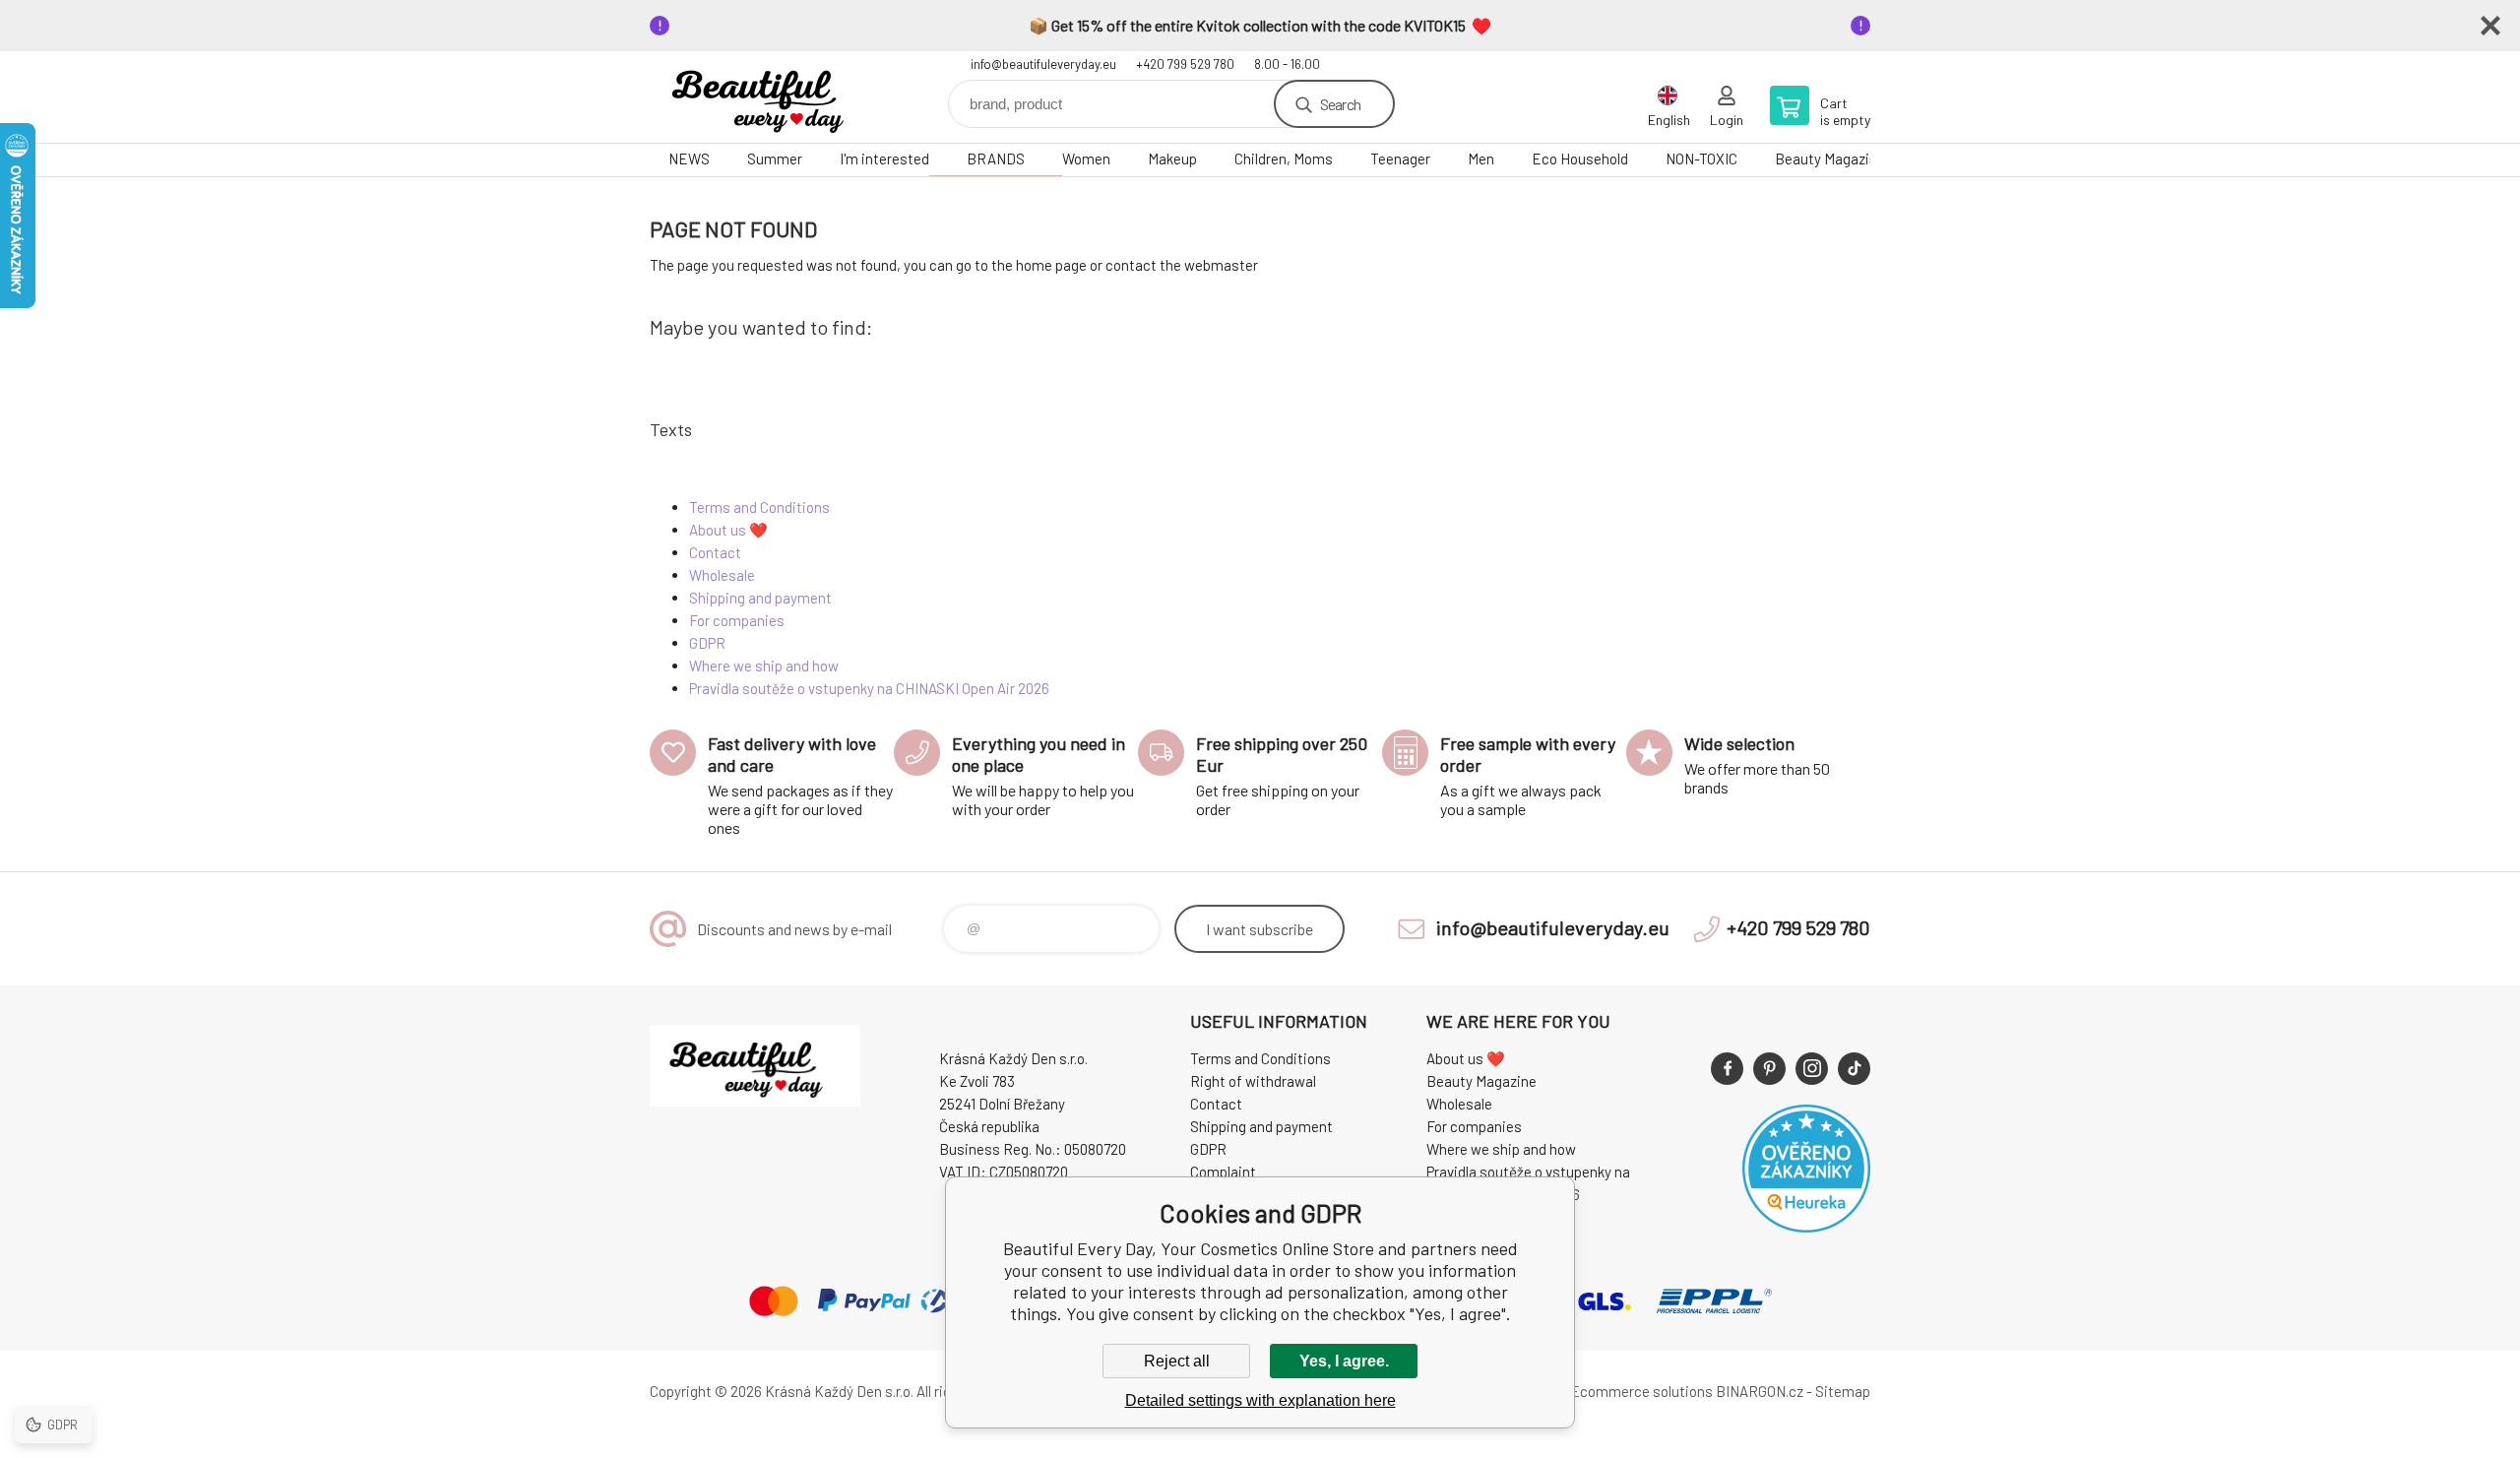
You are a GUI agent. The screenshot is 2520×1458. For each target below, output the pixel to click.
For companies (737, 620)
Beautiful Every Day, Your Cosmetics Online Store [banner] (768, 97)
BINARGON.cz (1760, 1391)
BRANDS (996, 158)
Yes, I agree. (1344, 1361)
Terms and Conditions (759, 507)
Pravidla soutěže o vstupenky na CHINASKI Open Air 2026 (869, 688)
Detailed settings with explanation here (1260, 1400)
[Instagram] (1812, 1069)
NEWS (689, 158)
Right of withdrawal (1253, 1081)
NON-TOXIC (1701, 158)
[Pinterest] (1769, 1069)
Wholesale (722, 575)
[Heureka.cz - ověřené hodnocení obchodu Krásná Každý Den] (1806, 1227)
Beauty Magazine (1830, 158)
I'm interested (884, 158)
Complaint (1223, 1172)
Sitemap (1843, 1391)
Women (1086, 158)
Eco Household (1580, 158)
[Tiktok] (1854, 1069)
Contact (715, 552)
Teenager (1400, 158)
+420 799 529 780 (1185, 64)
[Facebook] (1727, 1069)
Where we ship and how (764, 666)
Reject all (1177, 1361)
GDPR (707, 643)
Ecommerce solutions (1641, 1391)
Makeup (1172, 158)
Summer (775, 158)
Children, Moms (1284, 158)
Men (1481, 158)
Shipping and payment (760, 598)
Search (1340, 104)
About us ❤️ (728, 530)
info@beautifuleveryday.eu (1043, 64)
